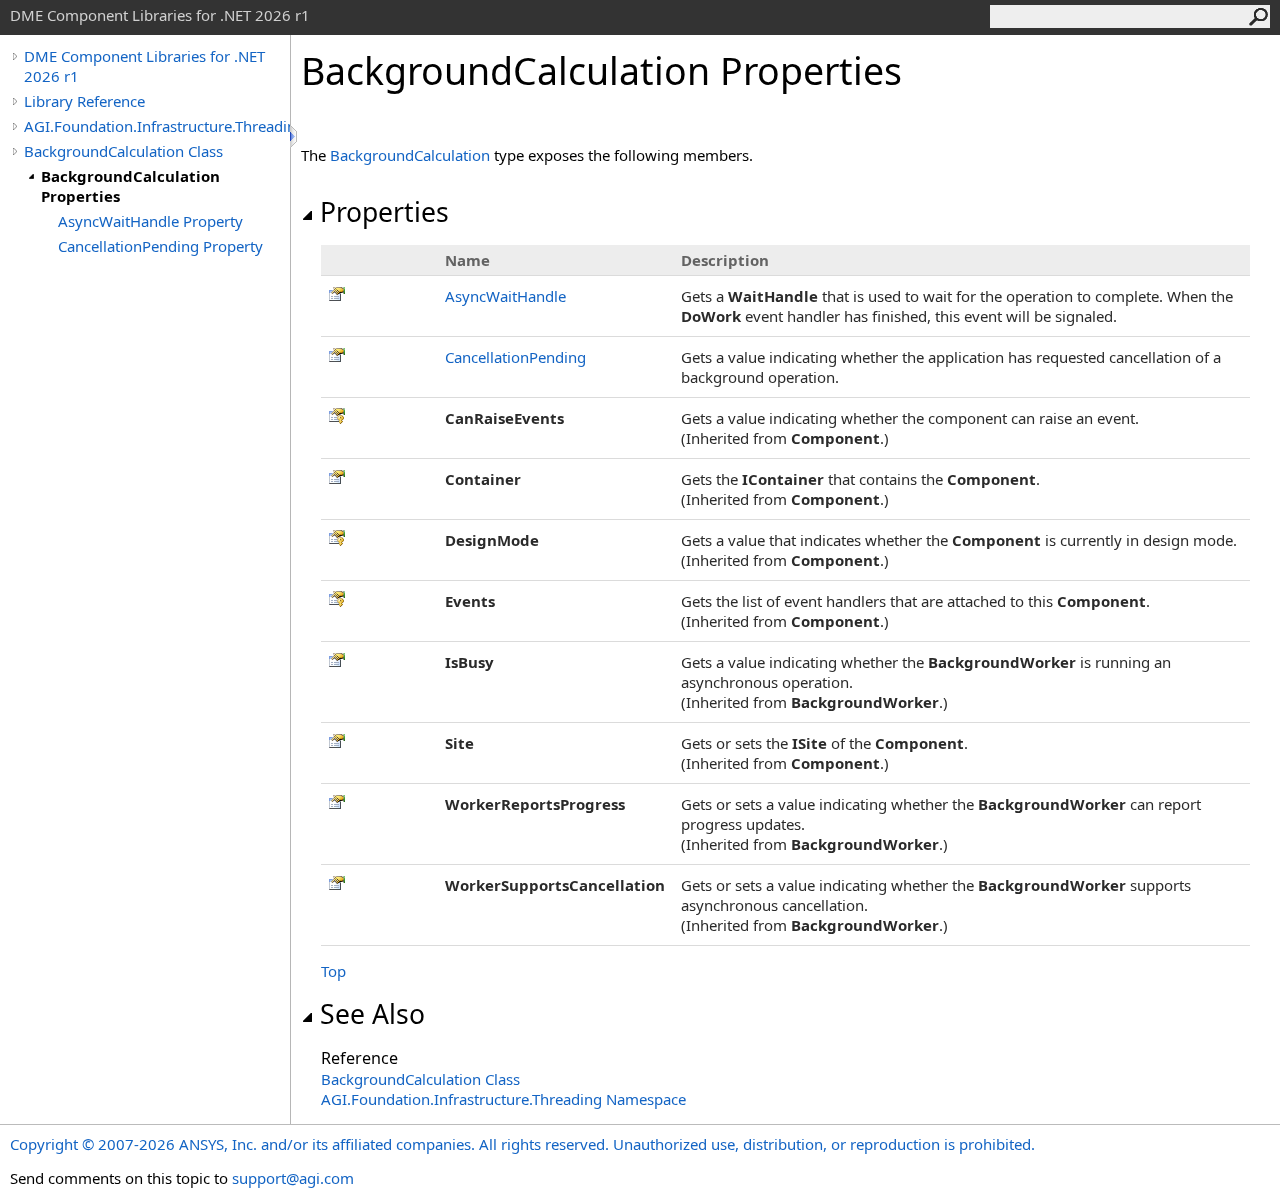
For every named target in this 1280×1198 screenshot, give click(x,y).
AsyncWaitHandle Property (150, 221)
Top (333, 971)
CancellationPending (515, 357)
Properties (384, 212)
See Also (372, 1014)
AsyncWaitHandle (505, 296)
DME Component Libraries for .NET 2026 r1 (144, 66)
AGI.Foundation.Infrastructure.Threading (157, 126)
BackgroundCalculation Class (123, 151)
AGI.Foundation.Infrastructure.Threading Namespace (503, 1099)
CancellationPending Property (160, 246)
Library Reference (84, 101)
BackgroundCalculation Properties (130, 186)
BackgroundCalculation (410, 155)
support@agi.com (293, 1178)
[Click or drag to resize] (295, 136)
